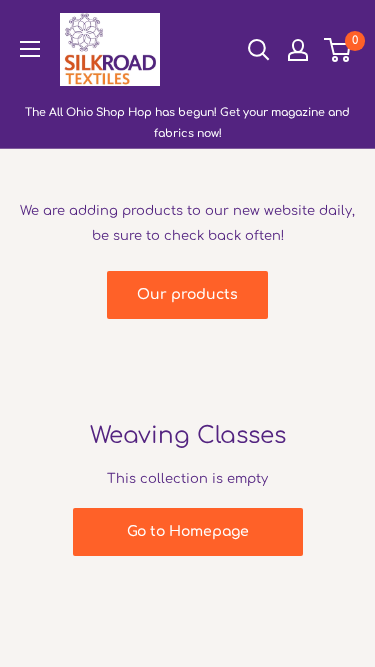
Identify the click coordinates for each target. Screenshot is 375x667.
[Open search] (259, 50)
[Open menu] (30, 49)
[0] (338, 50)
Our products (187, 294)
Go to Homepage (188, 531)
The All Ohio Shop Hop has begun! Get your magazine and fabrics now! (187, 123)
